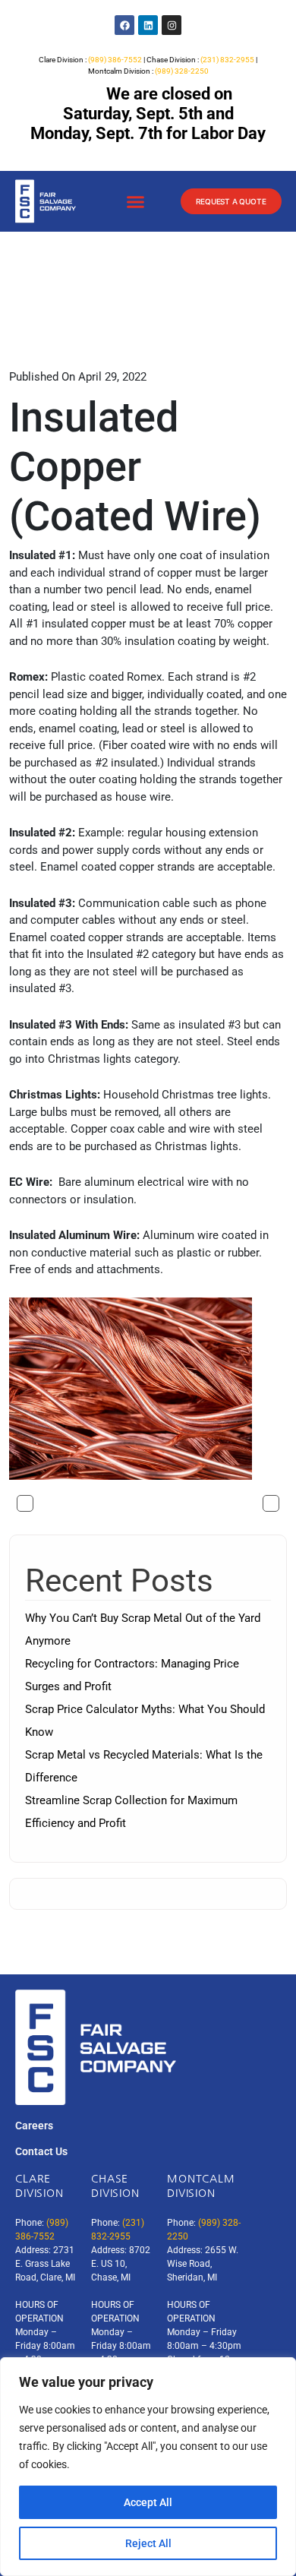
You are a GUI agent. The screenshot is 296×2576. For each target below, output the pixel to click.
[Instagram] (172, 25)
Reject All (148, 2543)
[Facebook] (124, 25)
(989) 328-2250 (182, 71)
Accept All (148, 2502)
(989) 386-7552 (115, 60)
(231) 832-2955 (227, 60)
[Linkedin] (148, 25)
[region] (148, 2467)
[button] (135, 202)
